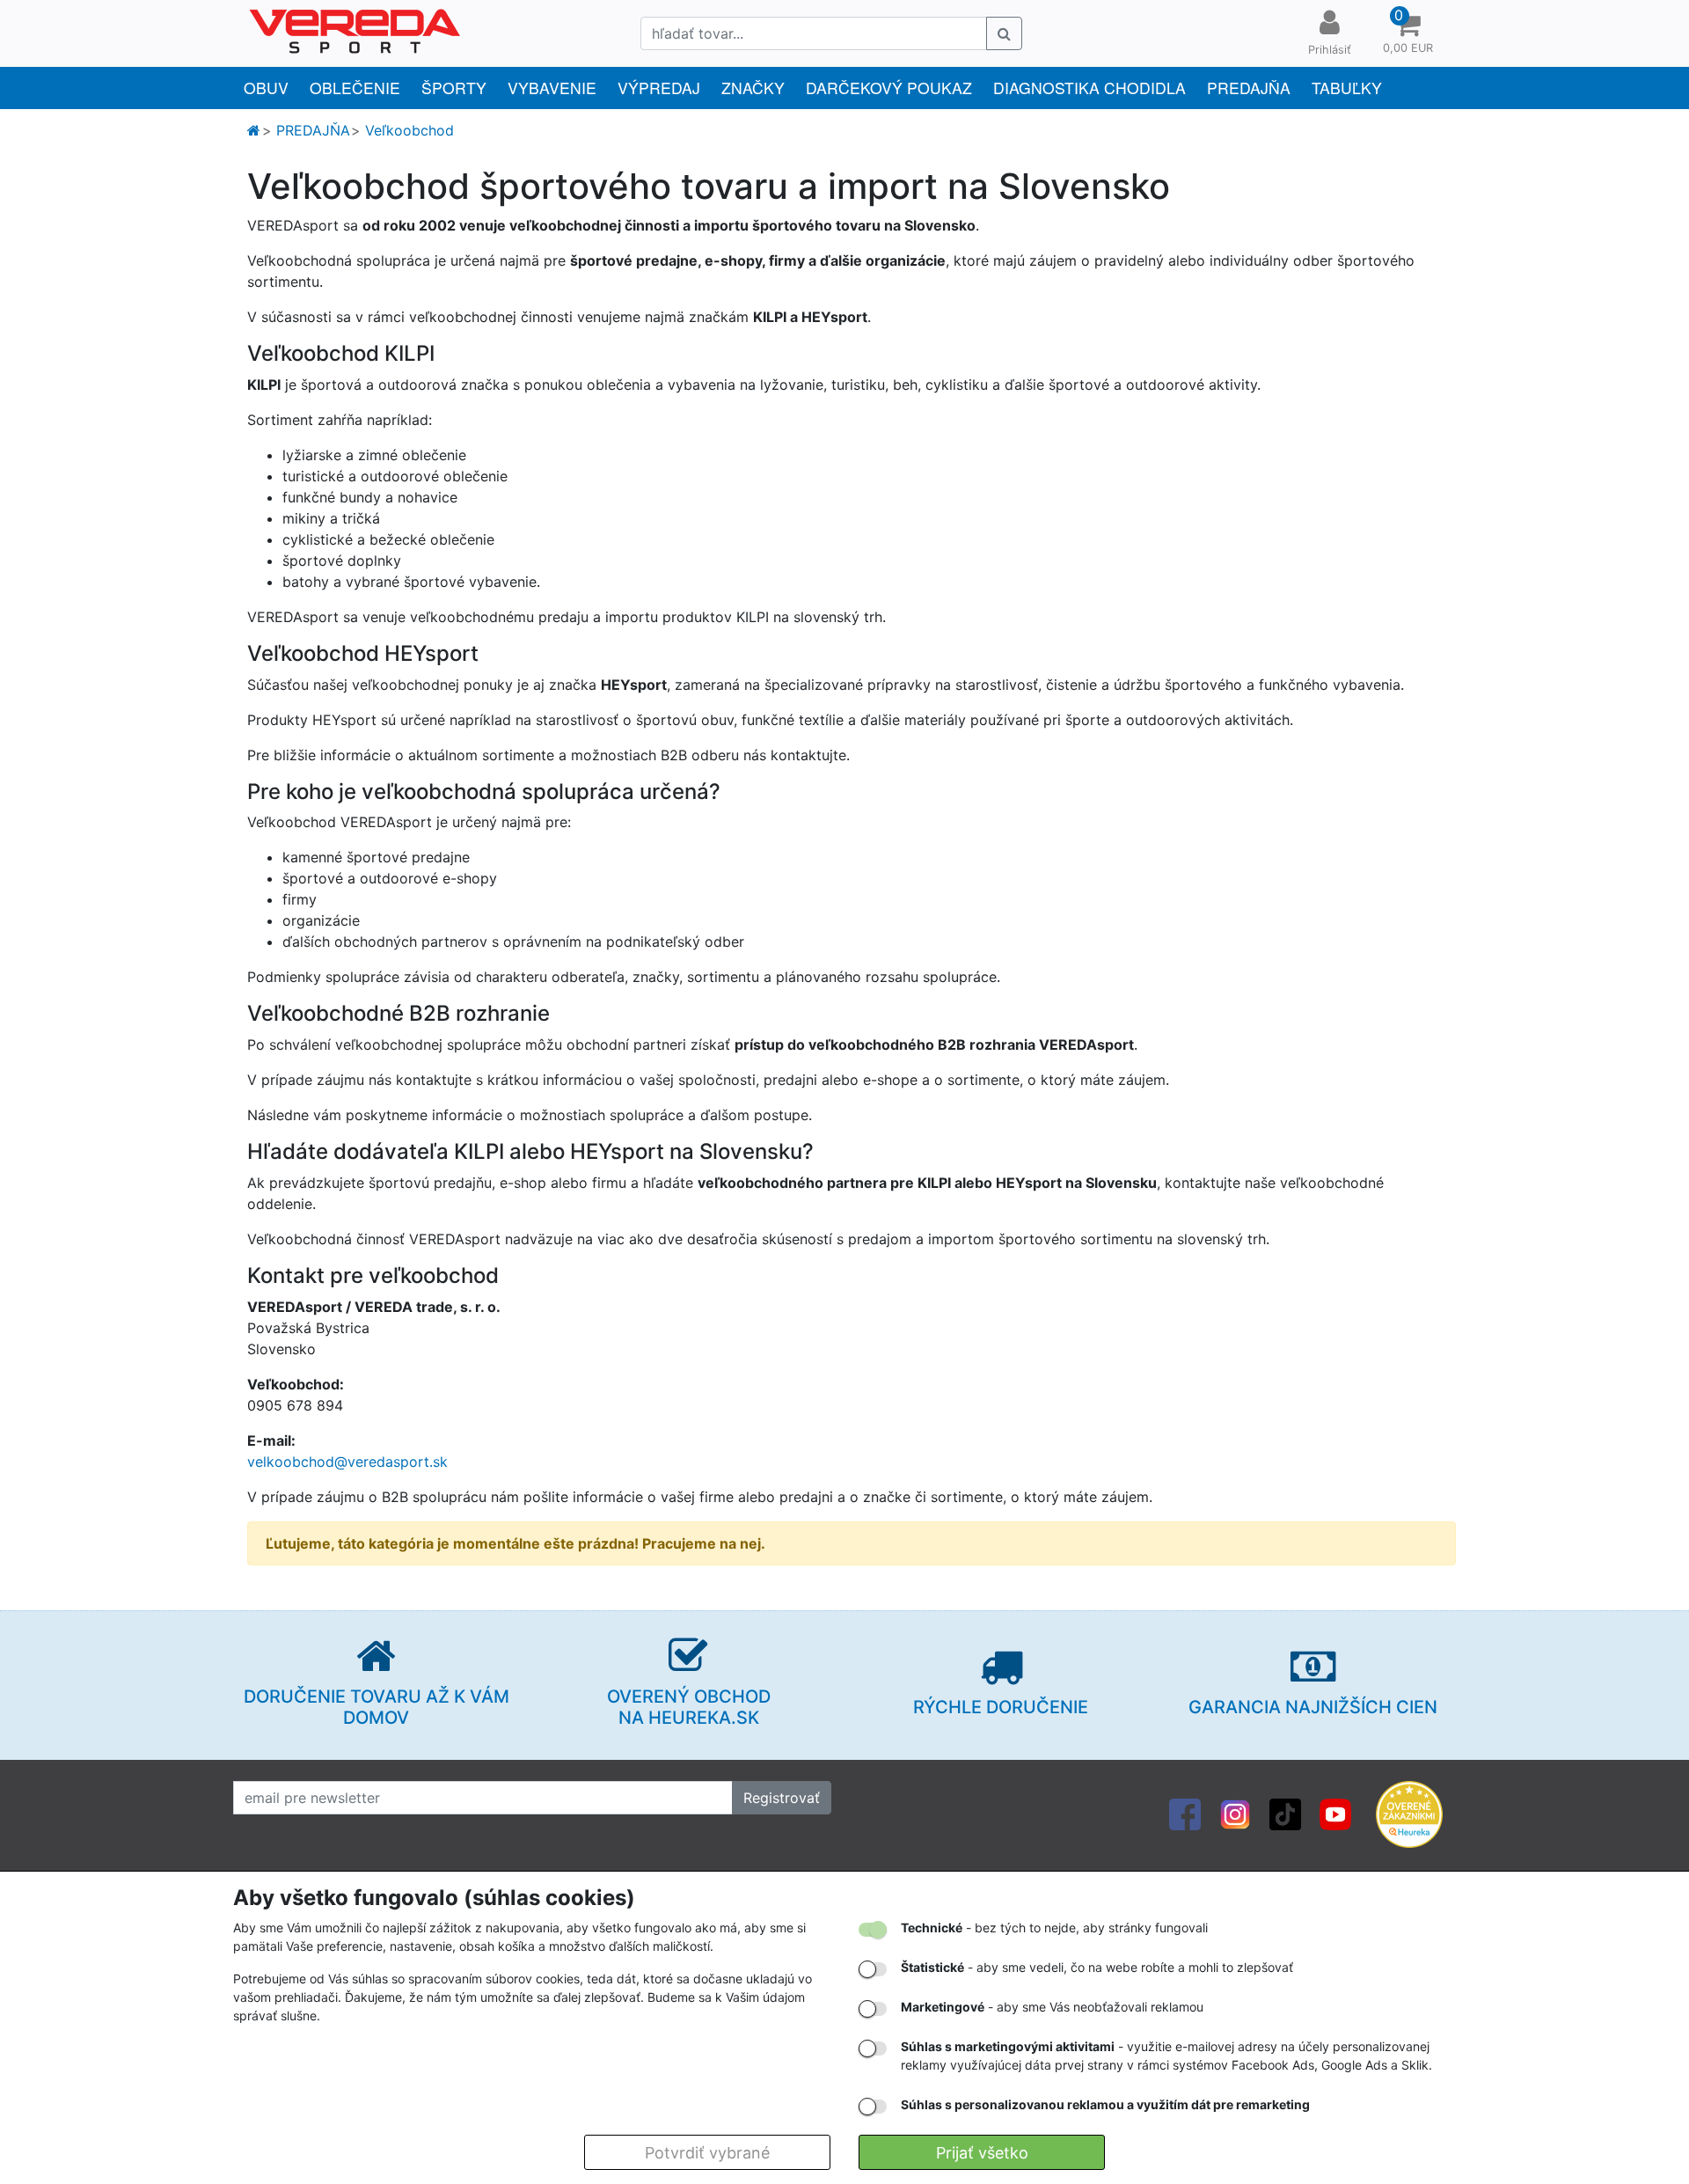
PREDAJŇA (1249, 88)
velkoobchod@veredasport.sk (347, 1462)
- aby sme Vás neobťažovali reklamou (1052, 2007)
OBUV (266, 88)
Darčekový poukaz (889, 88)
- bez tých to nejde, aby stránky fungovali (1054, 1927)
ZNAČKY (753, 88)
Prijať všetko (982, 2153)
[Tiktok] (1285, 1813)
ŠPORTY (454, 88)
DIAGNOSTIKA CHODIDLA (1089, 88)
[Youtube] (1335, 1813)
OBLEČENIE (355, 88)
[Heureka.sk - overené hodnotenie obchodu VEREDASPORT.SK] (1409, 1813)
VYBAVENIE (552, 88)
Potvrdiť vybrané (707, 2153)
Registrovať (782, 1798)
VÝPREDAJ (659, 88)
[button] (1407, 33)
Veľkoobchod (409, 130)
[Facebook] (1185, 1813)
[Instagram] (1235, 1813)
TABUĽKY (1347, 88)
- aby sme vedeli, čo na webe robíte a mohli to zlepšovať (1097, 1967)
